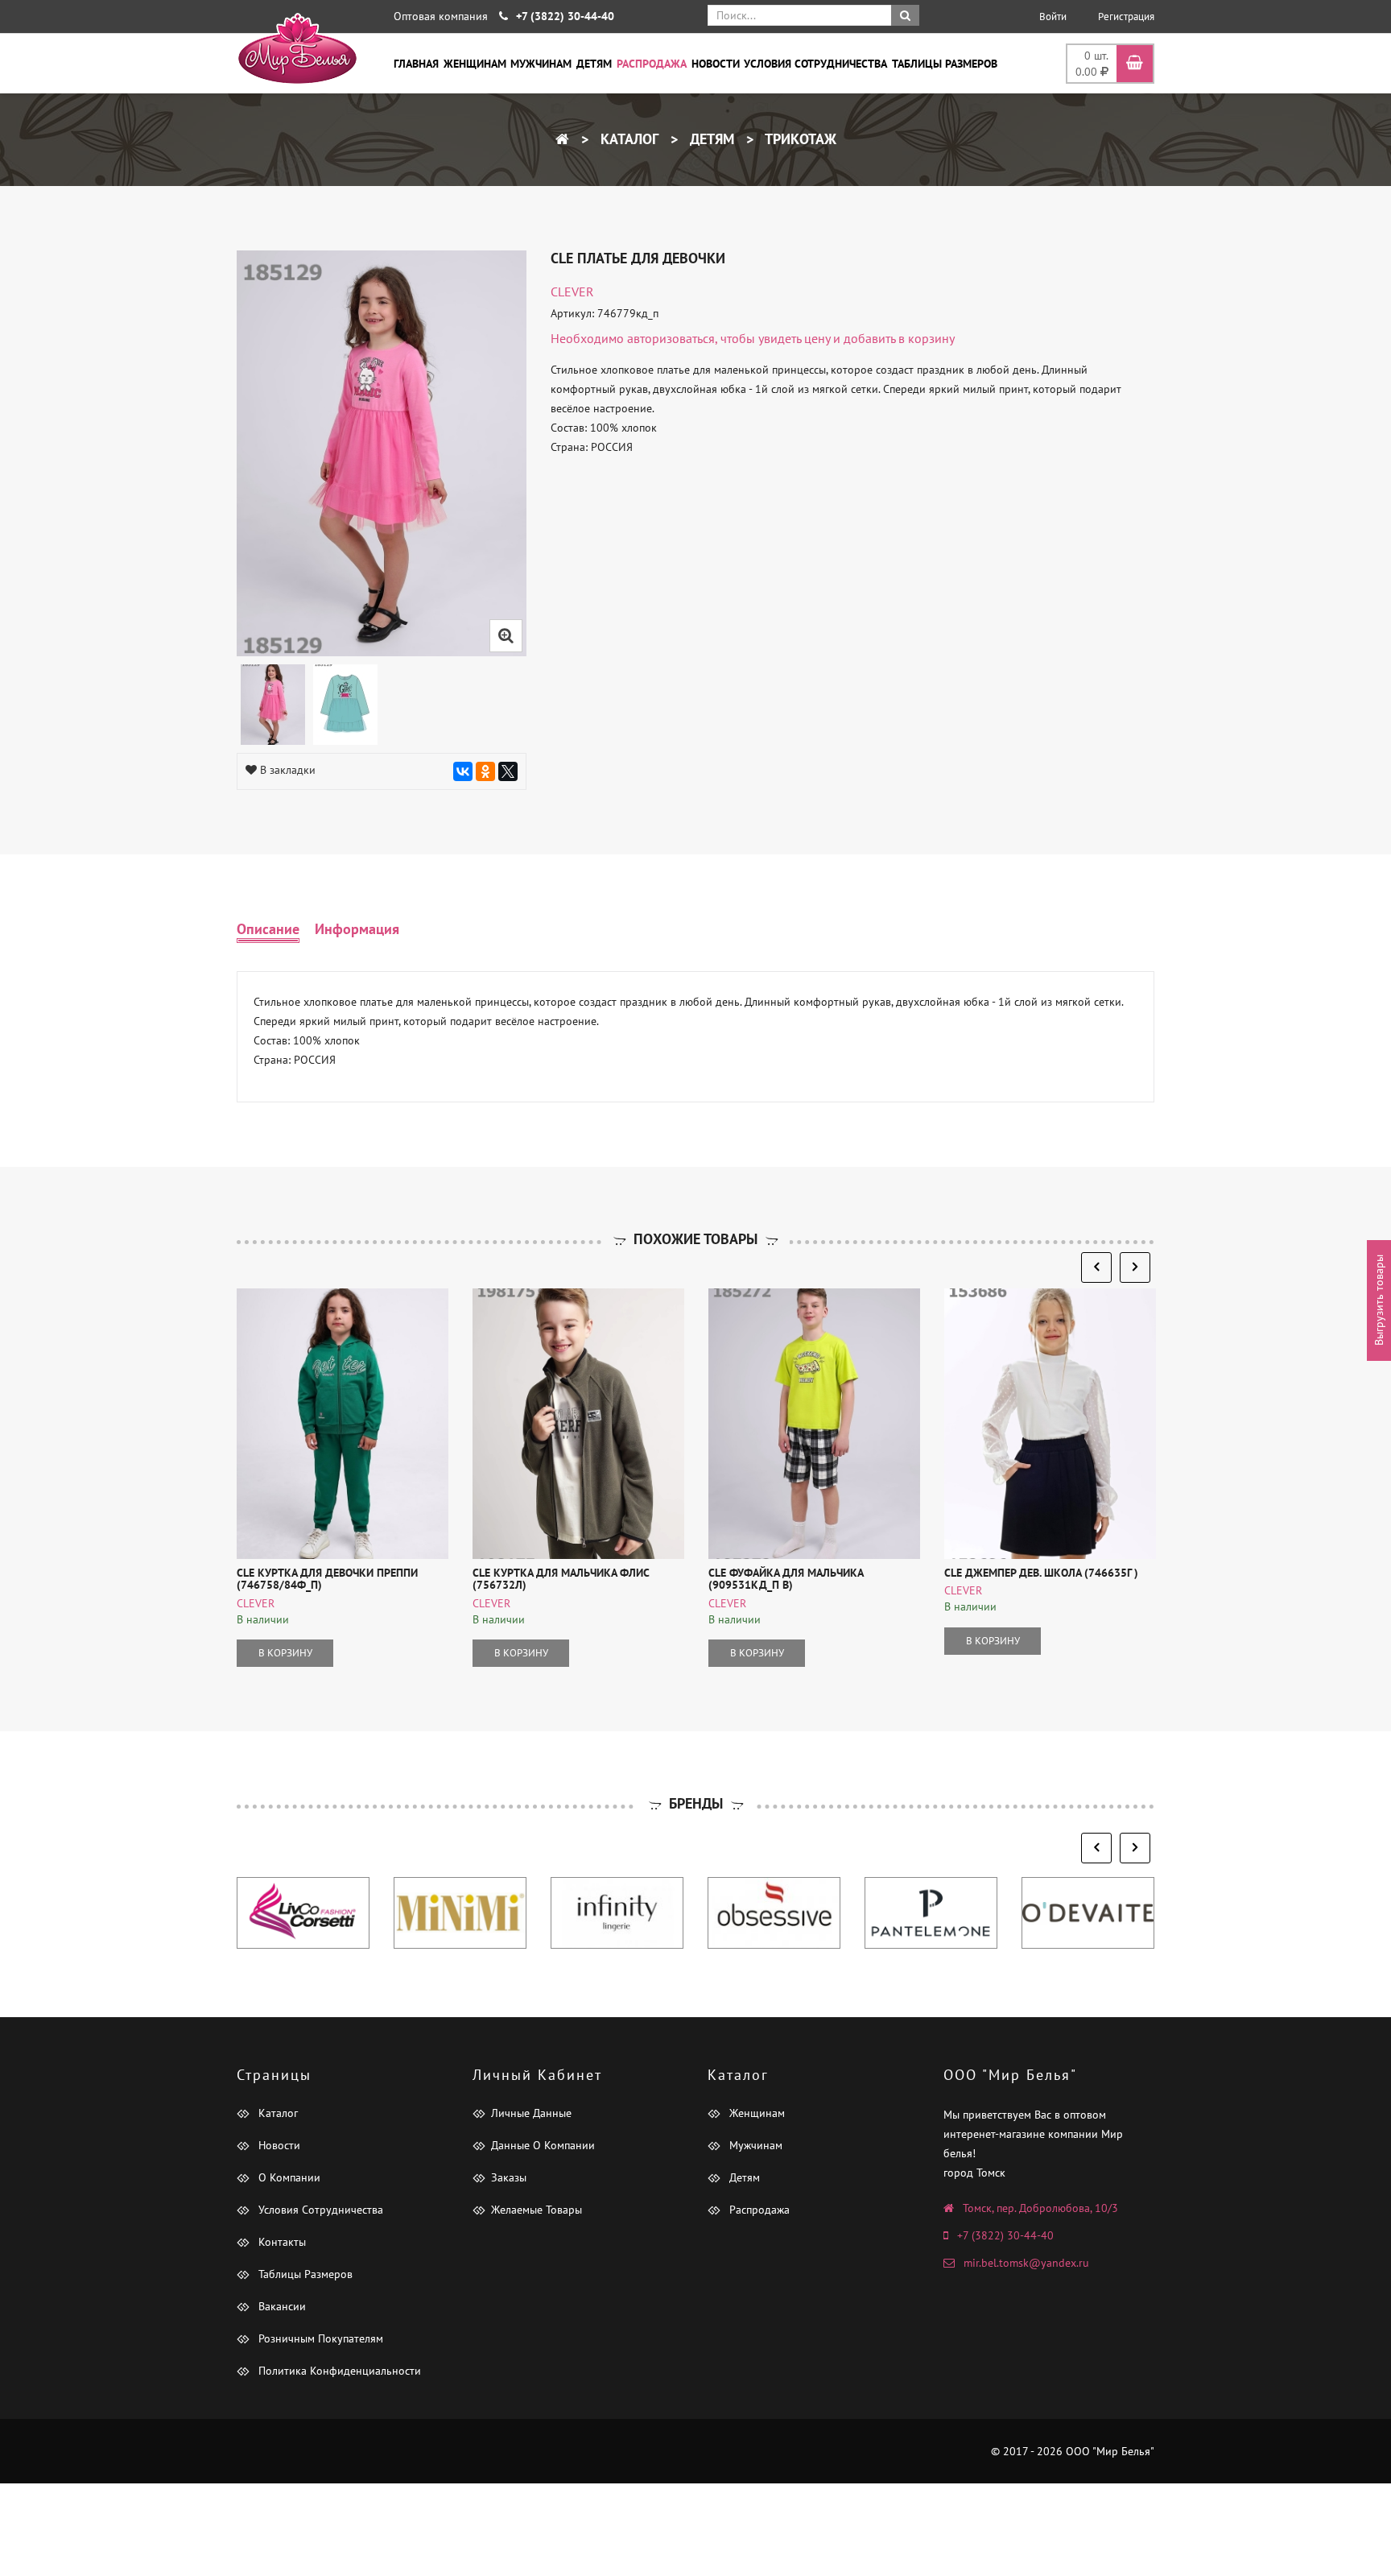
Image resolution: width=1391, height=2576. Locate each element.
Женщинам (475, 64)
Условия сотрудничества (815, 64)
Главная (416, 64)
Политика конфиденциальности (338, 2371)
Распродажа (652, 64)
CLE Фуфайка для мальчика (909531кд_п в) (786, 1579)
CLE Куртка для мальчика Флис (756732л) (561, 1579)
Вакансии (281, 2306)
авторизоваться (671, 338)
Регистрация (1126, 17)
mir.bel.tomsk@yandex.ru (1026, 2263)
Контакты (281, 2242)
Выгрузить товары (1379, 1300)
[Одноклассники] (485, 771)
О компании (288, 2177)
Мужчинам (541, 64)
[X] (508, 771)
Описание (268, 929)
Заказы (509, 2177)
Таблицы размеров (945, 64)
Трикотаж (799, 139)
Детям (594, 64)
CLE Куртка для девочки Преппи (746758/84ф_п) (327, 1579)
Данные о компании (543, 2145)
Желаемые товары (537, 2210)
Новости (716, 64)
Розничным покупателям (319, 2338)
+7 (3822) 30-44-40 (1005, 2235)
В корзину (285, 1653)
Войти (1053, 17)
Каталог (627, 139)
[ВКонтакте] (463, 771)
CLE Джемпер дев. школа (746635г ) (1041, 1573)
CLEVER (572, 292)
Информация (357, 929)
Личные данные (531, 2113)
